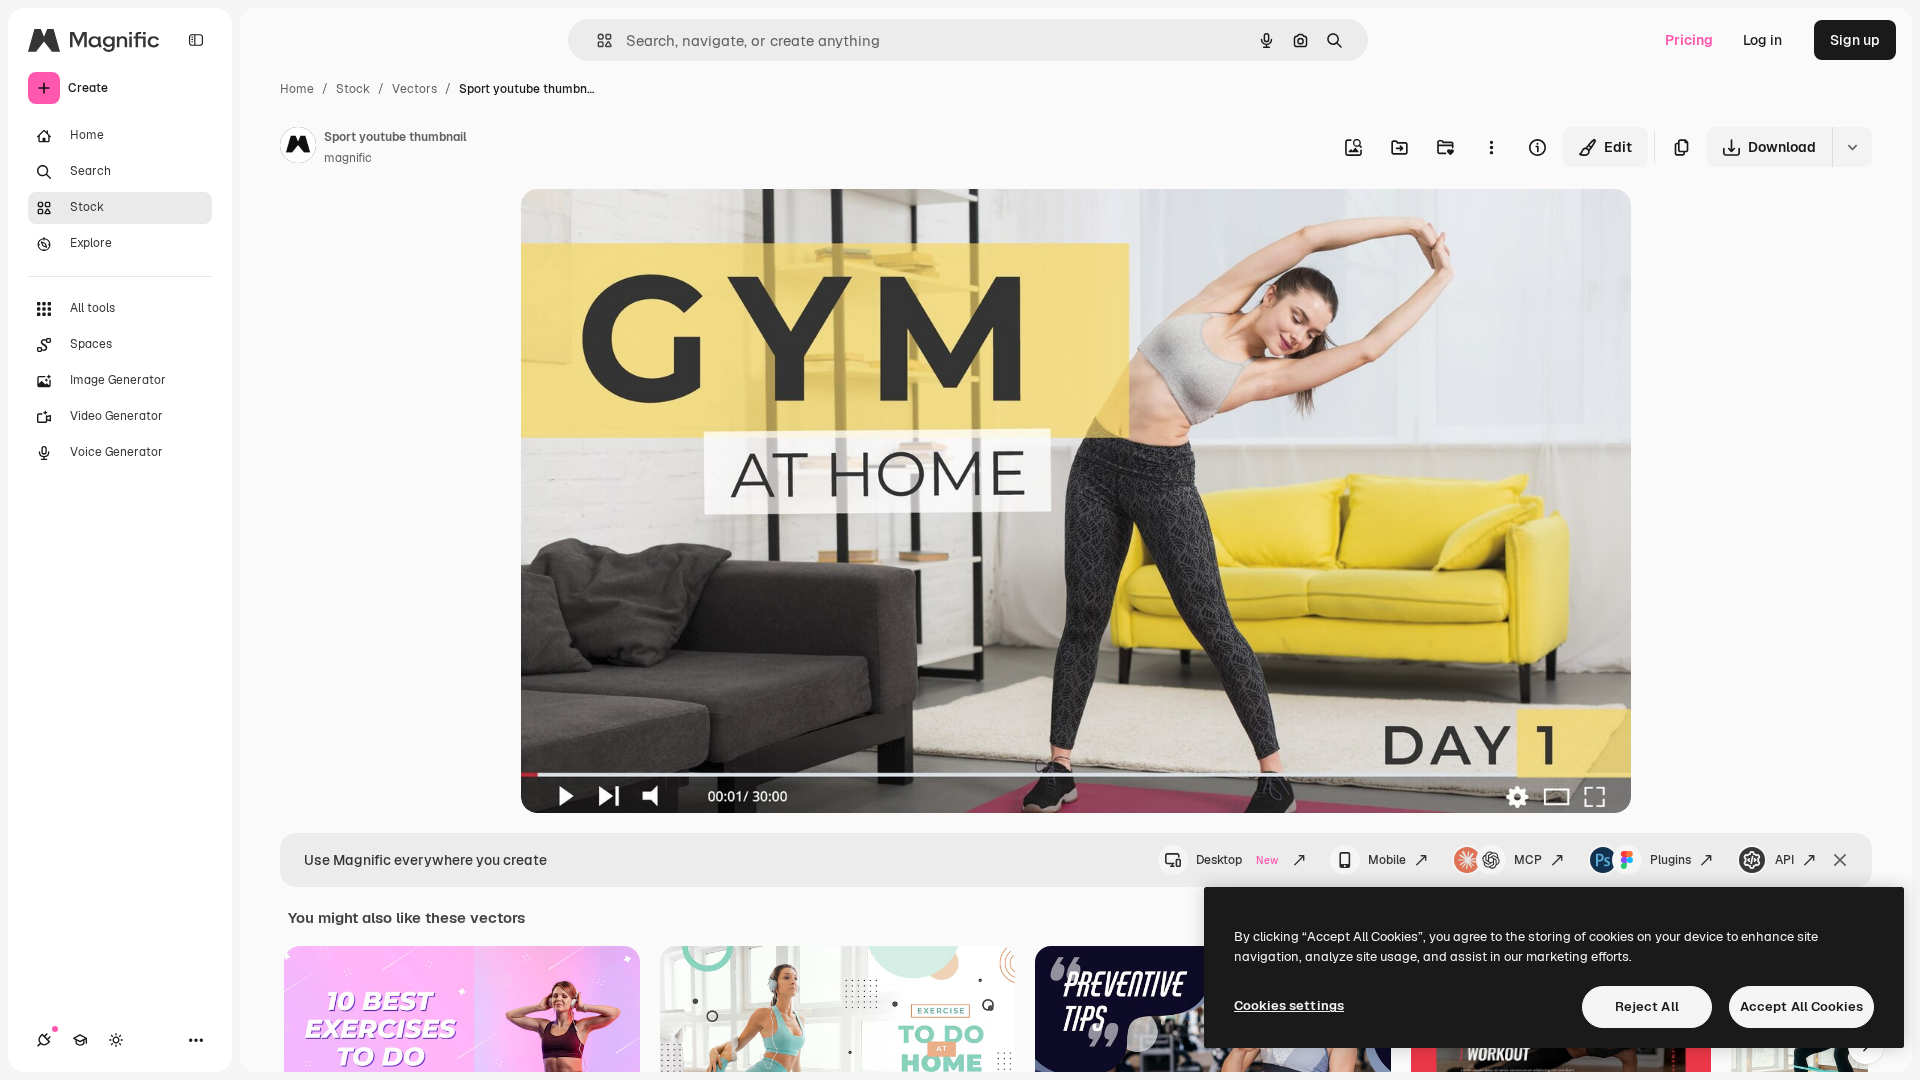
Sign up (1855, 40)
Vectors (414, 89)
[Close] (1840, 860)
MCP (1528, 860)
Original (649, 227)
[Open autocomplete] (596, 40)
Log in (1762, 40)
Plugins (1670, 860)
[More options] (1491, 147)
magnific (348, 158)
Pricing (1689, 40)
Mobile (1387, 860)
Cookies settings (1289, 1005)
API (1784, 860)
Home (297, 89)
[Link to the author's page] (298, 148)
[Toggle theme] (116, 1040)
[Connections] (44, 1040)
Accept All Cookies (1801, 1006)
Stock (353, 89)
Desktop (1237, 860)
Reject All (1647, 1006)
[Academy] (80, 1040)
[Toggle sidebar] (196, 40)
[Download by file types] (1852, 147)
